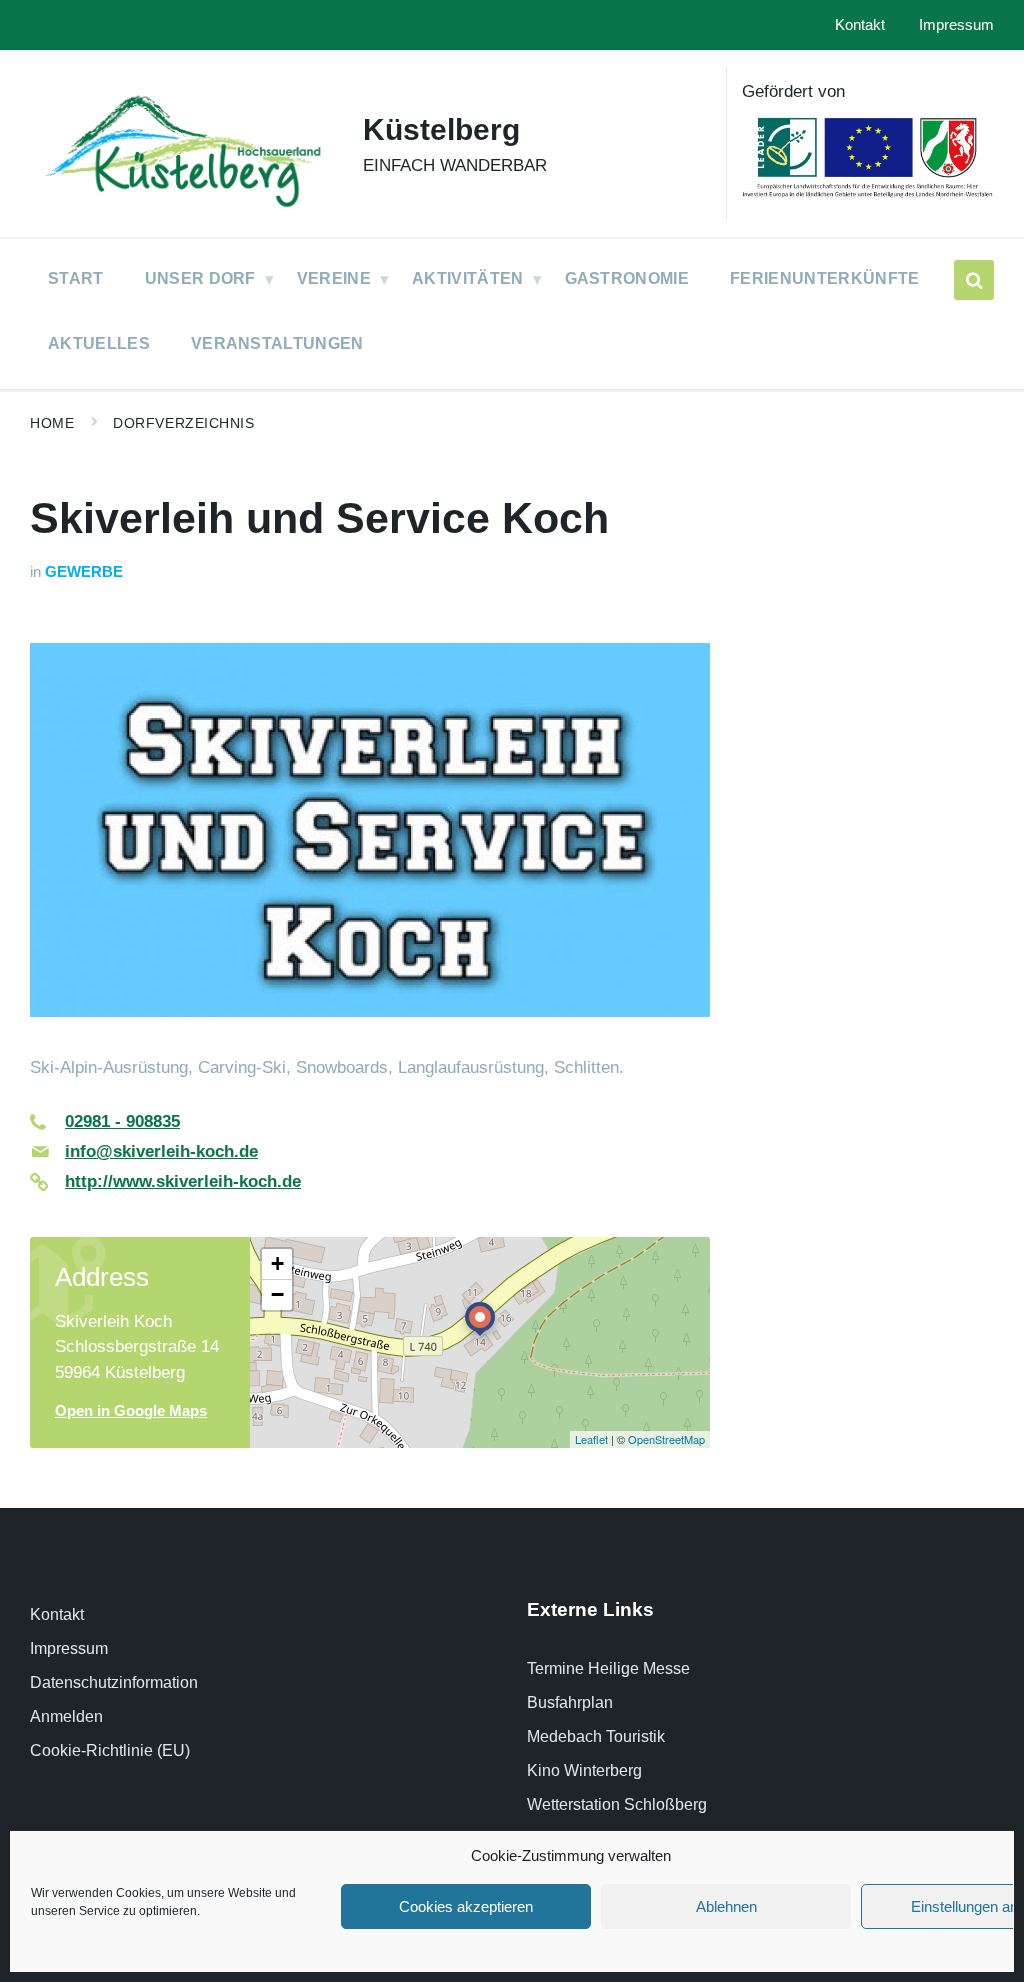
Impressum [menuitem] (956, 25)
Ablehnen (726, 1906)
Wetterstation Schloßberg (617, 1804)
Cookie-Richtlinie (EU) (110, 1750)
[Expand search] (974, 280)
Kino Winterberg (584, 1770)
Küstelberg (441, 129)
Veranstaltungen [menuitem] (277, 343)
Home (52, 423)
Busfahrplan (570, 1702)
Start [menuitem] (76, 278)
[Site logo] (181, 211)
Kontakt (57, 1614)
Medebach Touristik (596, 1736)
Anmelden (66, 1716)
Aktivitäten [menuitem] (468, 278)
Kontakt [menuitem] (860, 25)
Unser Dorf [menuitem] (200, 278)
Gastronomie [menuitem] (627, 278)
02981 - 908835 (122, 1121)
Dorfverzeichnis (183, 423)
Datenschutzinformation (114, 1682)
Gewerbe (84, 572)
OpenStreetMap (666, 1439)
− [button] (277, 1294)
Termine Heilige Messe (608, 1668)
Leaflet (591, 1439)
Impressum (69, 1648)
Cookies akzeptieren (466, 1906)
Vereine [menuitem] (334, 278)
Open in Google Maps (131, 1411)
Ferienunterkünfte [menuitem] (824, 278)
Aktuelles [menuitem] (99, 343)
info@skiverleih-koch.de (161, 1151)
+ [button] (277, 1263)
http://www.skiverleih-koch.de (183, 1181)
